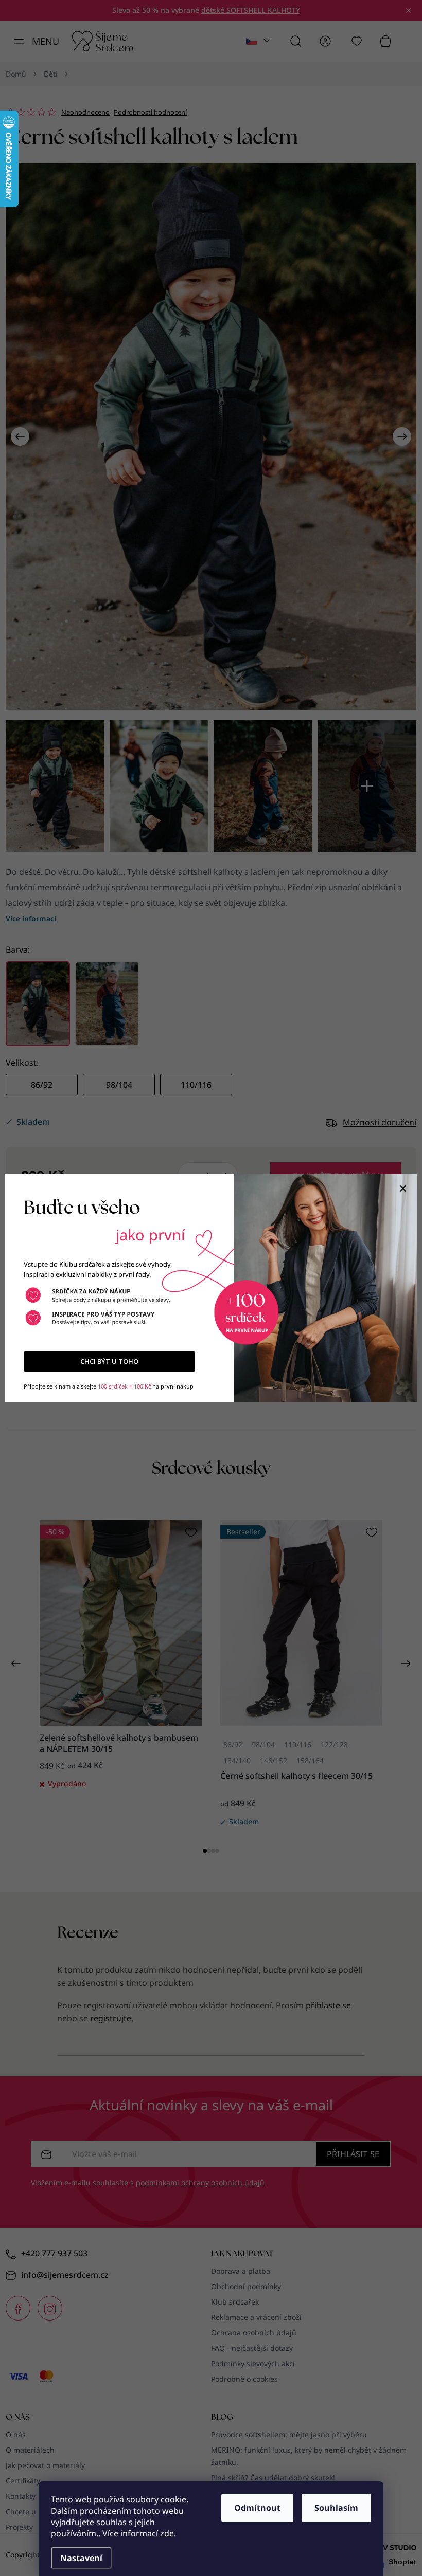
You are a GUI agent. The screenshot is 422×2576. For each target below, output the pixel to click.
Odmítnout (257, 2508)
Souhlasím (336, 2508)
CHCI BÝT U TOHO (109, 1361)
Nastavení (81, 2558)
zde (167, 2533)
